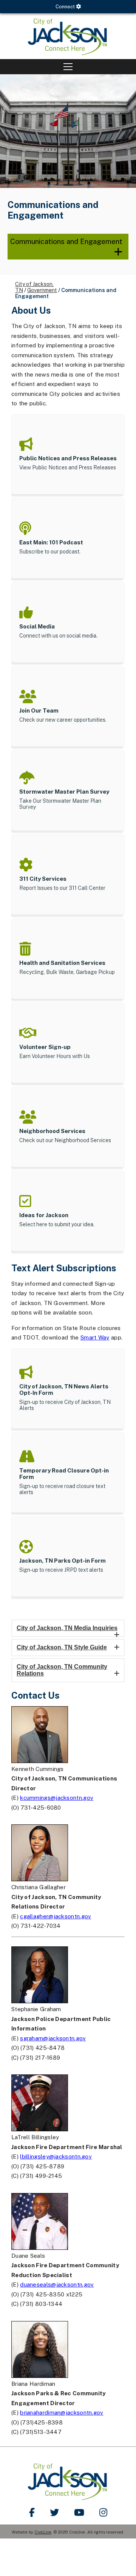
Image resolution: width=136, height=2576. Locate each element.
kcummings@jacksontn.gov (57, 1798)
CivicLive (43, 2532)
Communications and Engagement (66, 241)
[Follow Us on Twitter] (54, 2512)
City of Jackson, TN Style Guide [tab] (62, 1647)
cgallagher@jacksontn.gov (56, 1916)
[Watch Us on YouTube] (79, 2512)
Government (42, 290)
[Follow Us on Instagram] (103, 2512)
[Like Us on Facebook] (32, 2512)
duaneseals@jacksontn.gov (57, 2284)
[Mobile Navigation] (68, 67)
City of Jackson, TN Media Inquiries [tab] (67, 1628)
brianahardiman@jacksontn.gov (62, 2413)
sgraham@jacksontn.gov (53, 2038)
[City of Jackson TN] (68, 36)
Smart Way (95, 1337)
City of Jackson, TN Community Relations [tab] (62, 1670)
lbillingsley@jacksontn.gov (56, 2156)
